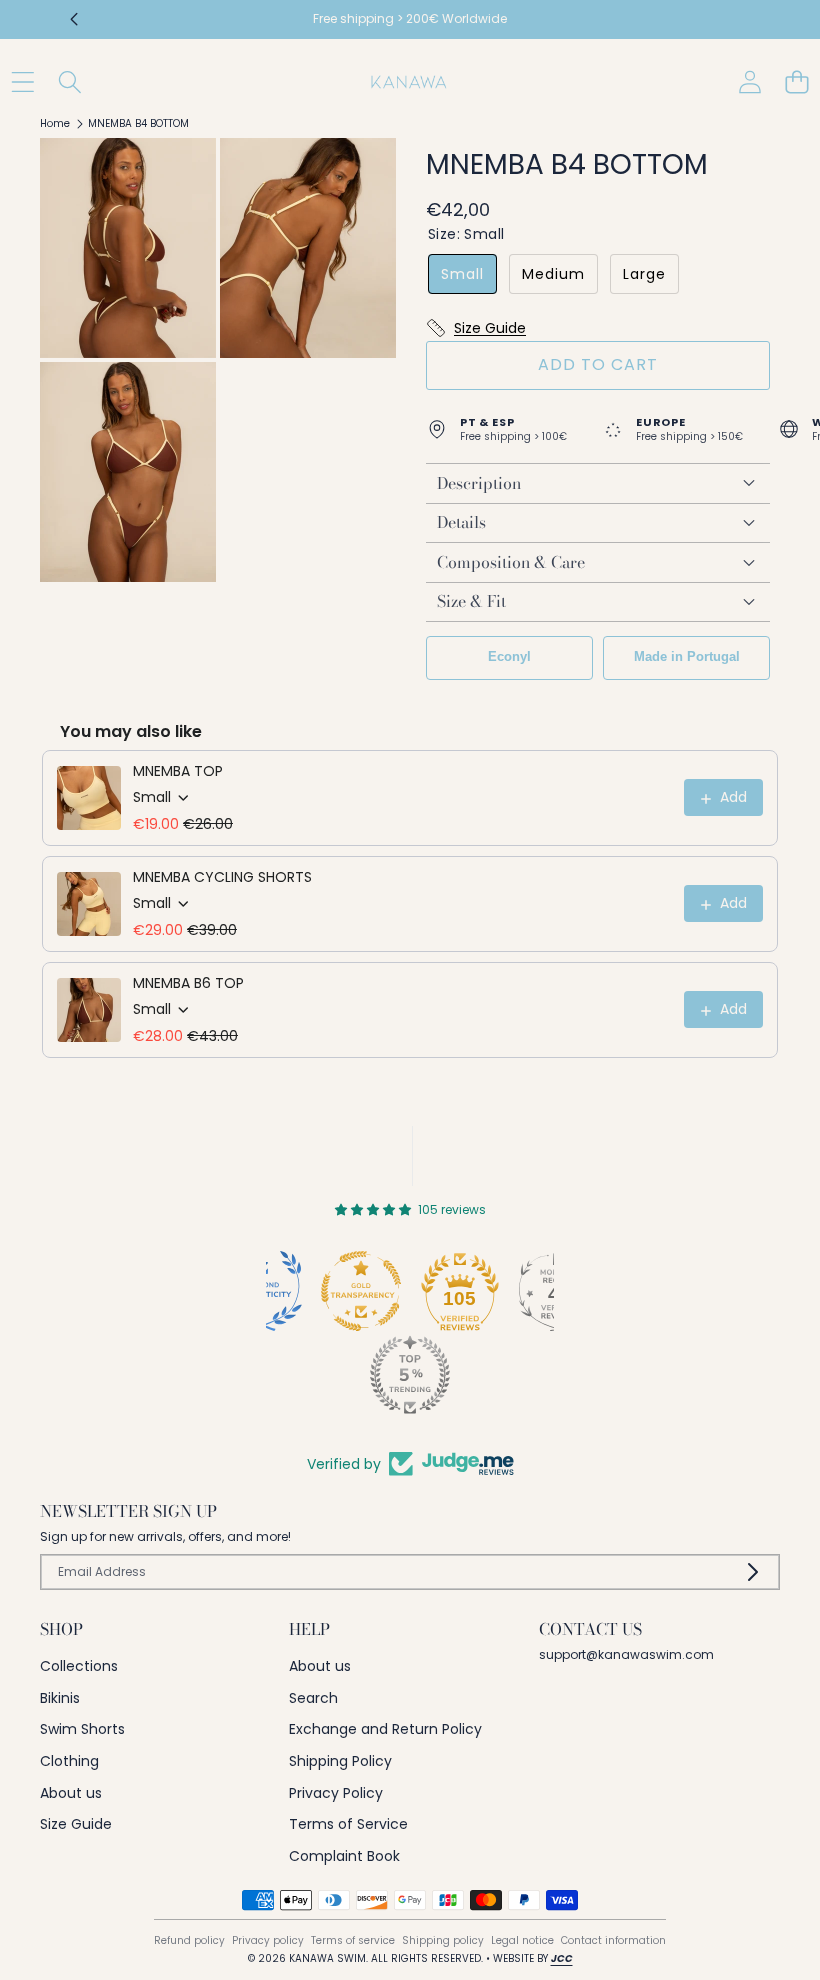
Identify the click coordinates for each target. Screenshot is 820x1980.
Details (461, 522)
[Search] (69, 81)
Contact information (613, 1940)
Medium (553, 274)
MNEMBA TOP (178, 771)
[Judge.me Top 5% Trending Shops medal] (410, 1375)
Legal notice (522, 1940)
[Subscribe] (753, 1572)
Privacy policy (268, 1940)
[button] (74, 20)
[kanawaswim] (409, 82)
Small (462, 274)
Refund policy (189, 1940)
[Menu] (22, 81)
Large (644, 274)
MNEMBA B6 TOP (188, 983)
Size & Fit (471, 601)
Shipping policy (443, 1940)
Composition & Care (511, 562)
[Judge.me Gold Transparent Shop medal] (361, 1291)
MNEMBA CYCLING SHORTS (222, 877)
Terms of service (353, 1940)
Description (479, 483)
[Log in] (749, 81)
